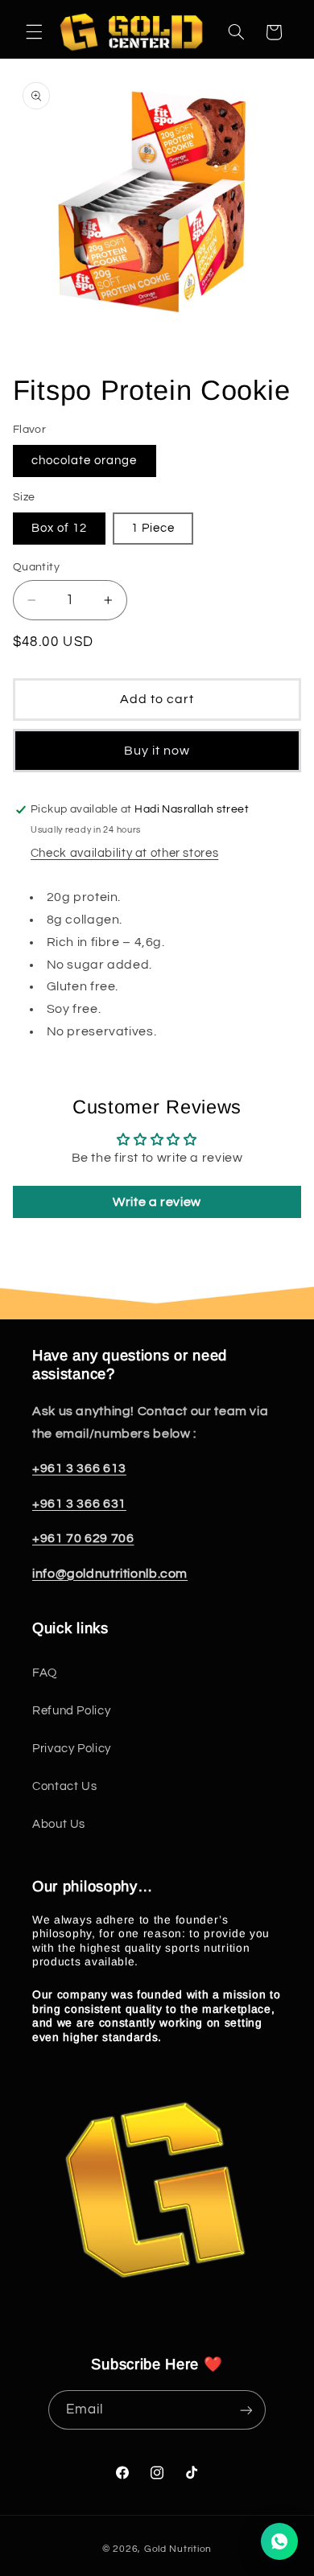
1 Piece (153, 528)
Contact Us (64, 1786)
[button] (34, 32)
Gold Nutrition (178, 2549)
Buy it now (157, 751)
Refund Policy (71, 1711)
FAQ (45, 1673)
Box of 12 (59, 528)
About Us (59, 1824)
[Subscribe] (246, 2410)
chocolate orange (85, 461)
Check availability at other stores (124, 853)
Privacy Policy (72, 1749)
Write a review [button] (157, 1202)
